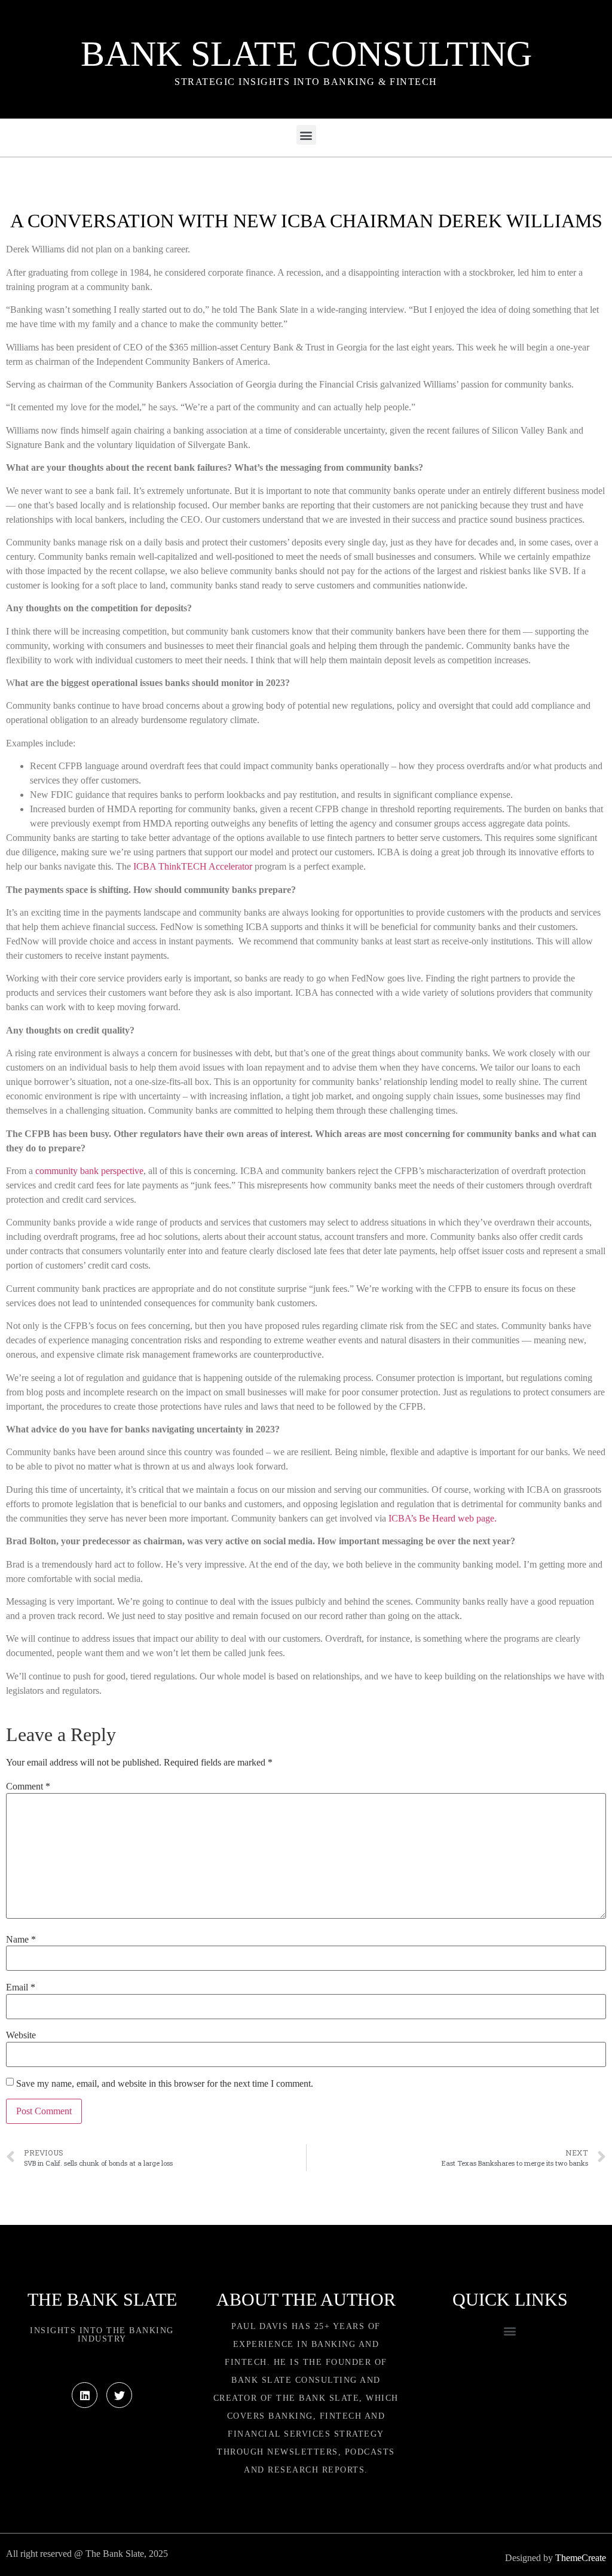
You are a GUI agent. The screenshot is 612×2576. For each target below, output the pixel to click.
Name (21, 1940)
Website (21, 2035)
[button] (306, 135)
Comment (28, 1787)
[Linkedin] (85, 2395)
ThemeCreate (581, 2558)
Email (21, 1987)
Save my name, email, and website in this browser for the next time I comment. (165, 2084)
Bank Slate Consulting (306, 54)
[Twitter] (119, 2395)
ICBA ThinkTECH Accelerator (193, 866)
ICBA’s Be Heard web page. (443, 1518)
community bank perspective (89, 1171)
